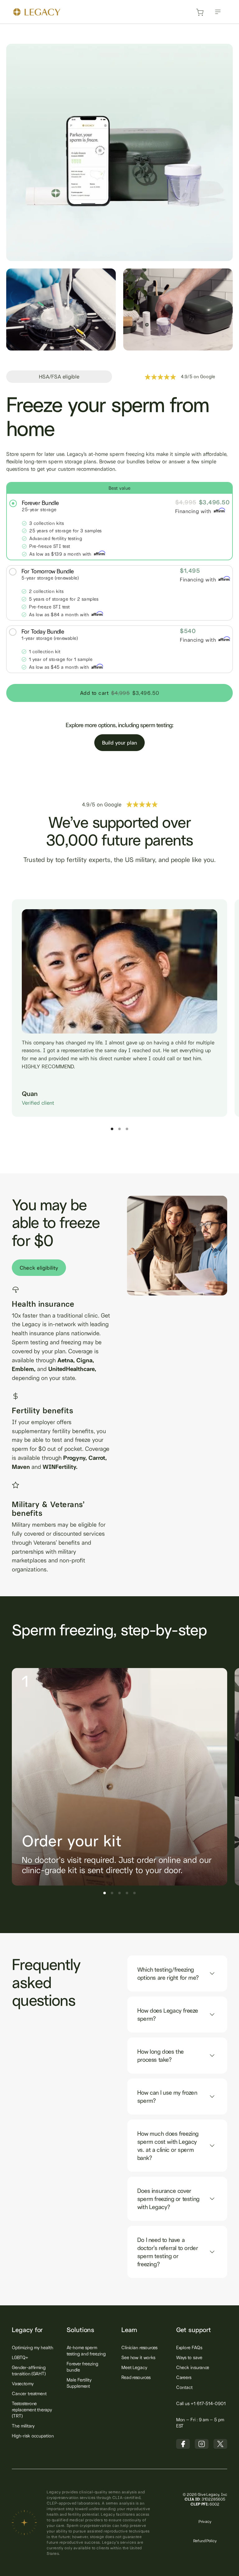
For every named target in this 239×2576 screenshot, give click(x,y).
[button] (218, 12)
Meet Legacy (134, 2367)
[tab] (119, 521)
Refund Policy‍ (205, 2541)
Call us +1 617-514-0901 (201, 2403)
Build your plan (119, 743)
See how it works (138, 2357)
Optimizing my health (32, 2347)
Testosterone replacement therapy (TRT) (32, 2410)
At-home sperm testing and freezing (86, 2351)
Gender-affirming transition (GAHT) (29, 2370)
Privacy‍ (205, 2521)
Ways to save (189, 2357)
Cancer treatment (29, 2393)
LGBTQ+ (20, 2357)
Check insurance (193, 2367)
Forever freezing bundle (82, 2367)
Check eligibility (39, 1268)
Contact (184, 2387)
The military (23, 2426)
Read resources (136, 2377)
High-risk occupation (33, 2436)
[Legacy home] (37, 13)
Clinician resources (139, 2347)
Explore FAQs (189, 2347)
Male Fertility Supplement (79, 2383)
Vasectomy (23, 2383)
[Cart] (200, 14)
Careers (184, 2377)
